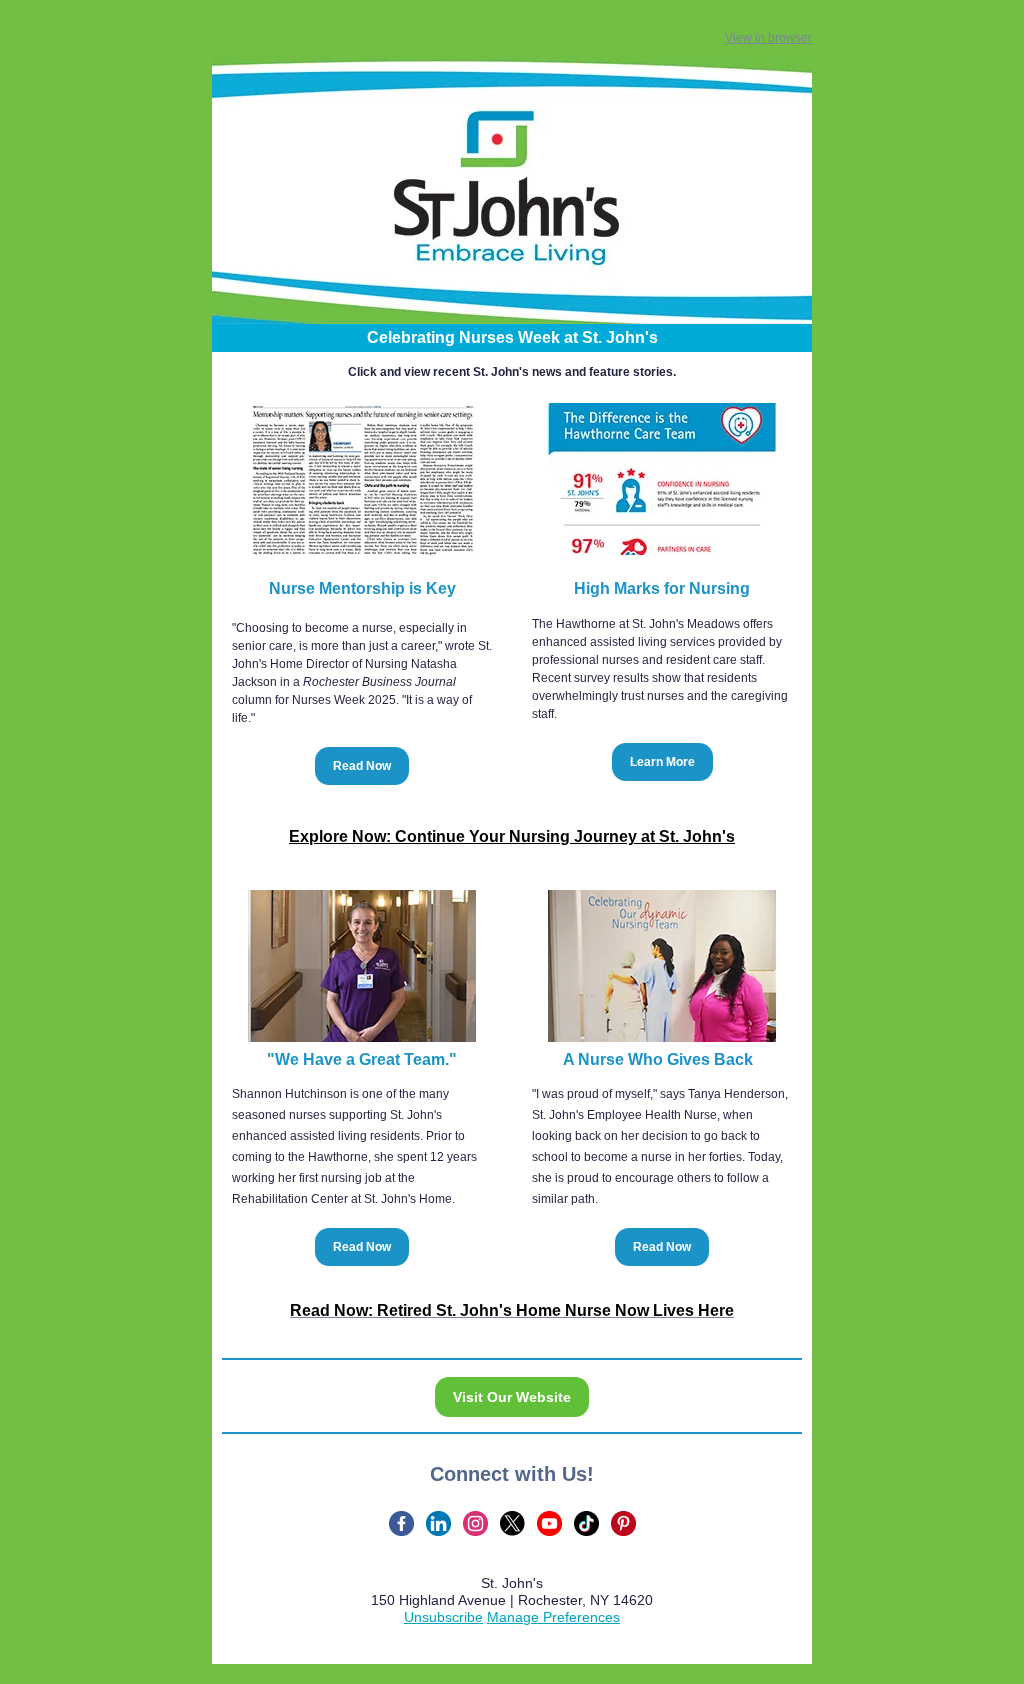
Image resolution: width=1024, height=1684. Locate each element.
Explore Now (337, 836)
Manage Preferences (553, 1617)
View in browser (768, 38)
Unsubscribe (443, 1617)
